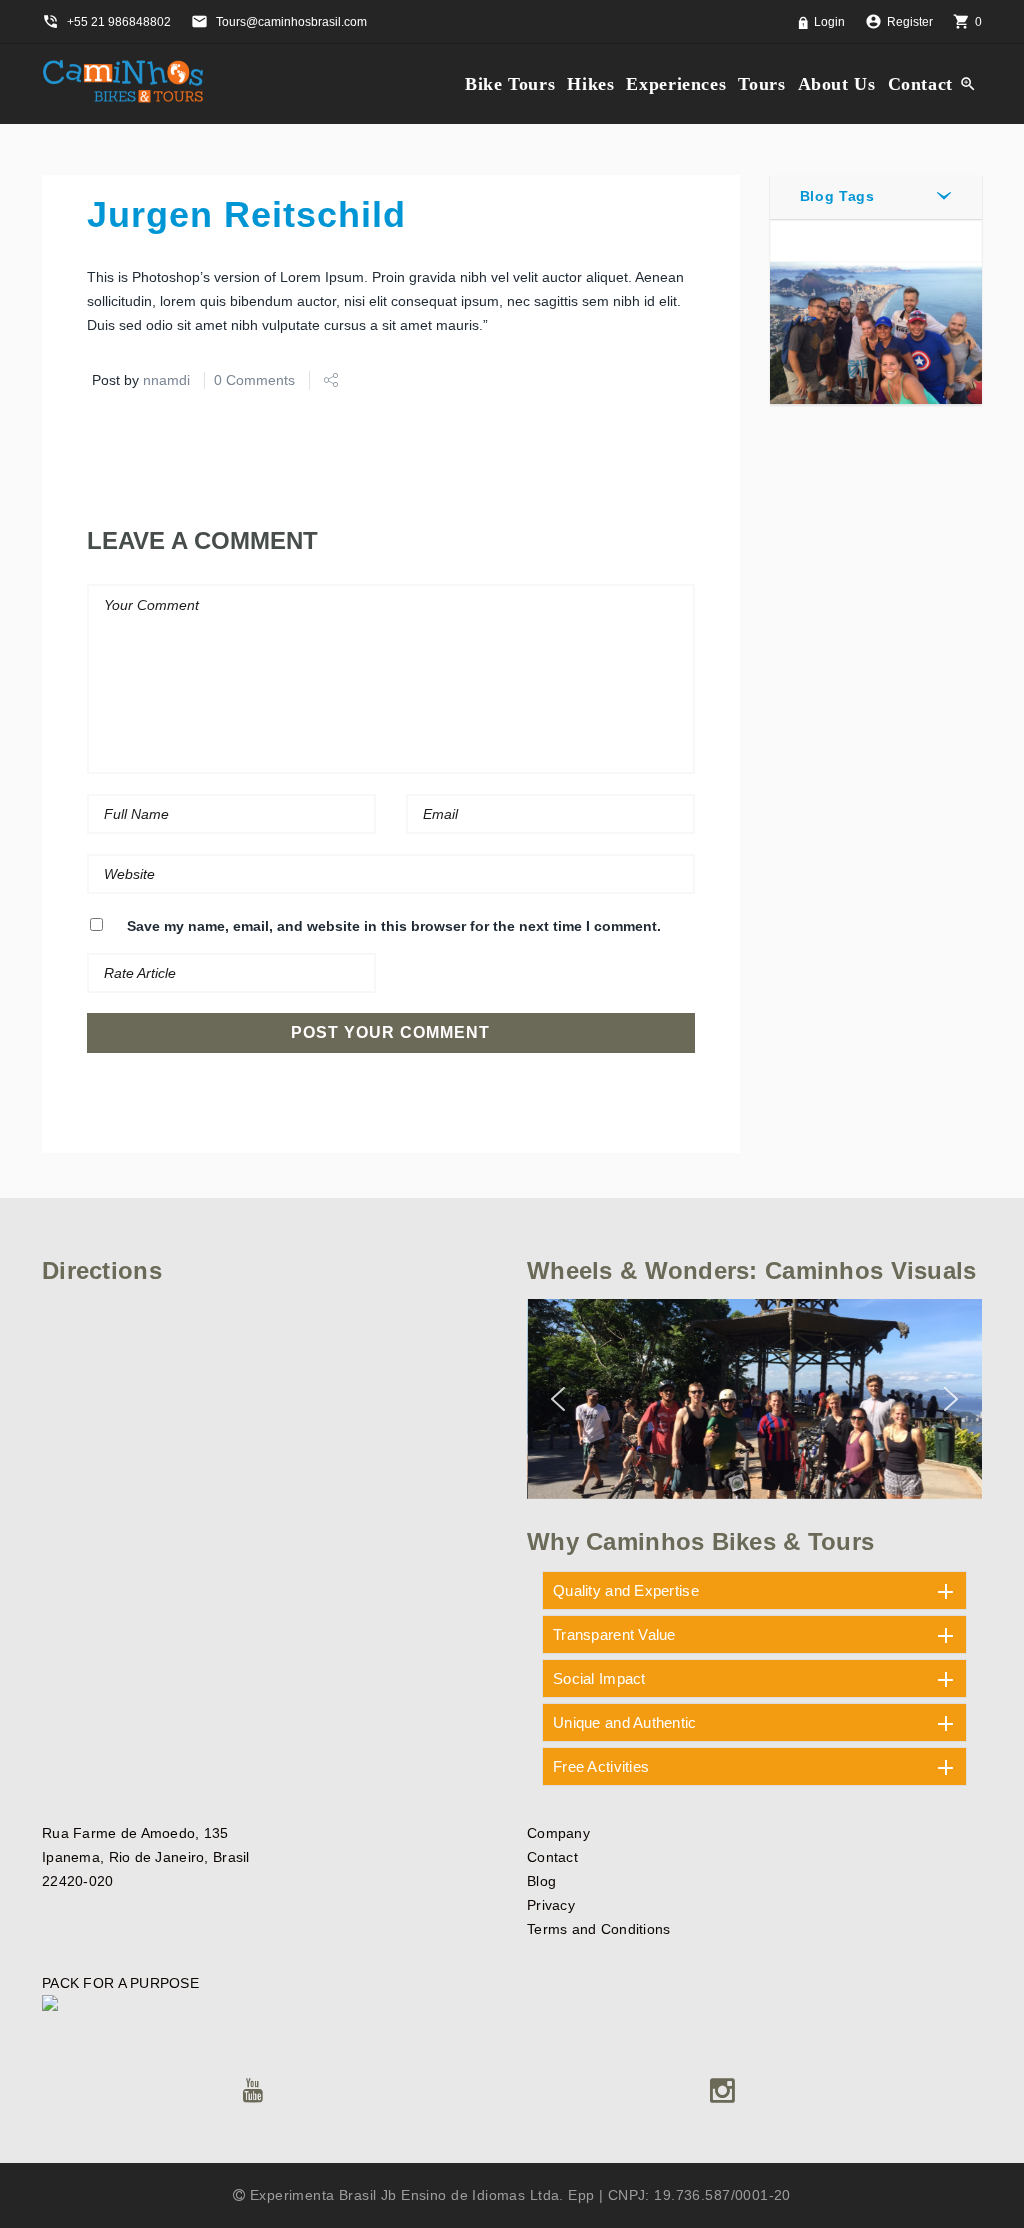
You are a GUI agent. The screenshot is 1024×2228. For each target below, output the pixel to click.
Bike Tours (510, 84)
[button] (558, 1399)
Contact (920, 84)
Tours (761, 84)
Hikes (590, 84)
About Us (837, 84)
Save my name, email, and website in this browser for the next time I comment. (394, 926)
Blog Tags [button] (837, 196)
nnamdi (166, 380)
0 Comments (254, 380)
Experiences (676, 84)
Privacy (551, 1905)
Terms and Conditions (599, 1929)
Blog (541, 1881)
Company (558, 1833)
